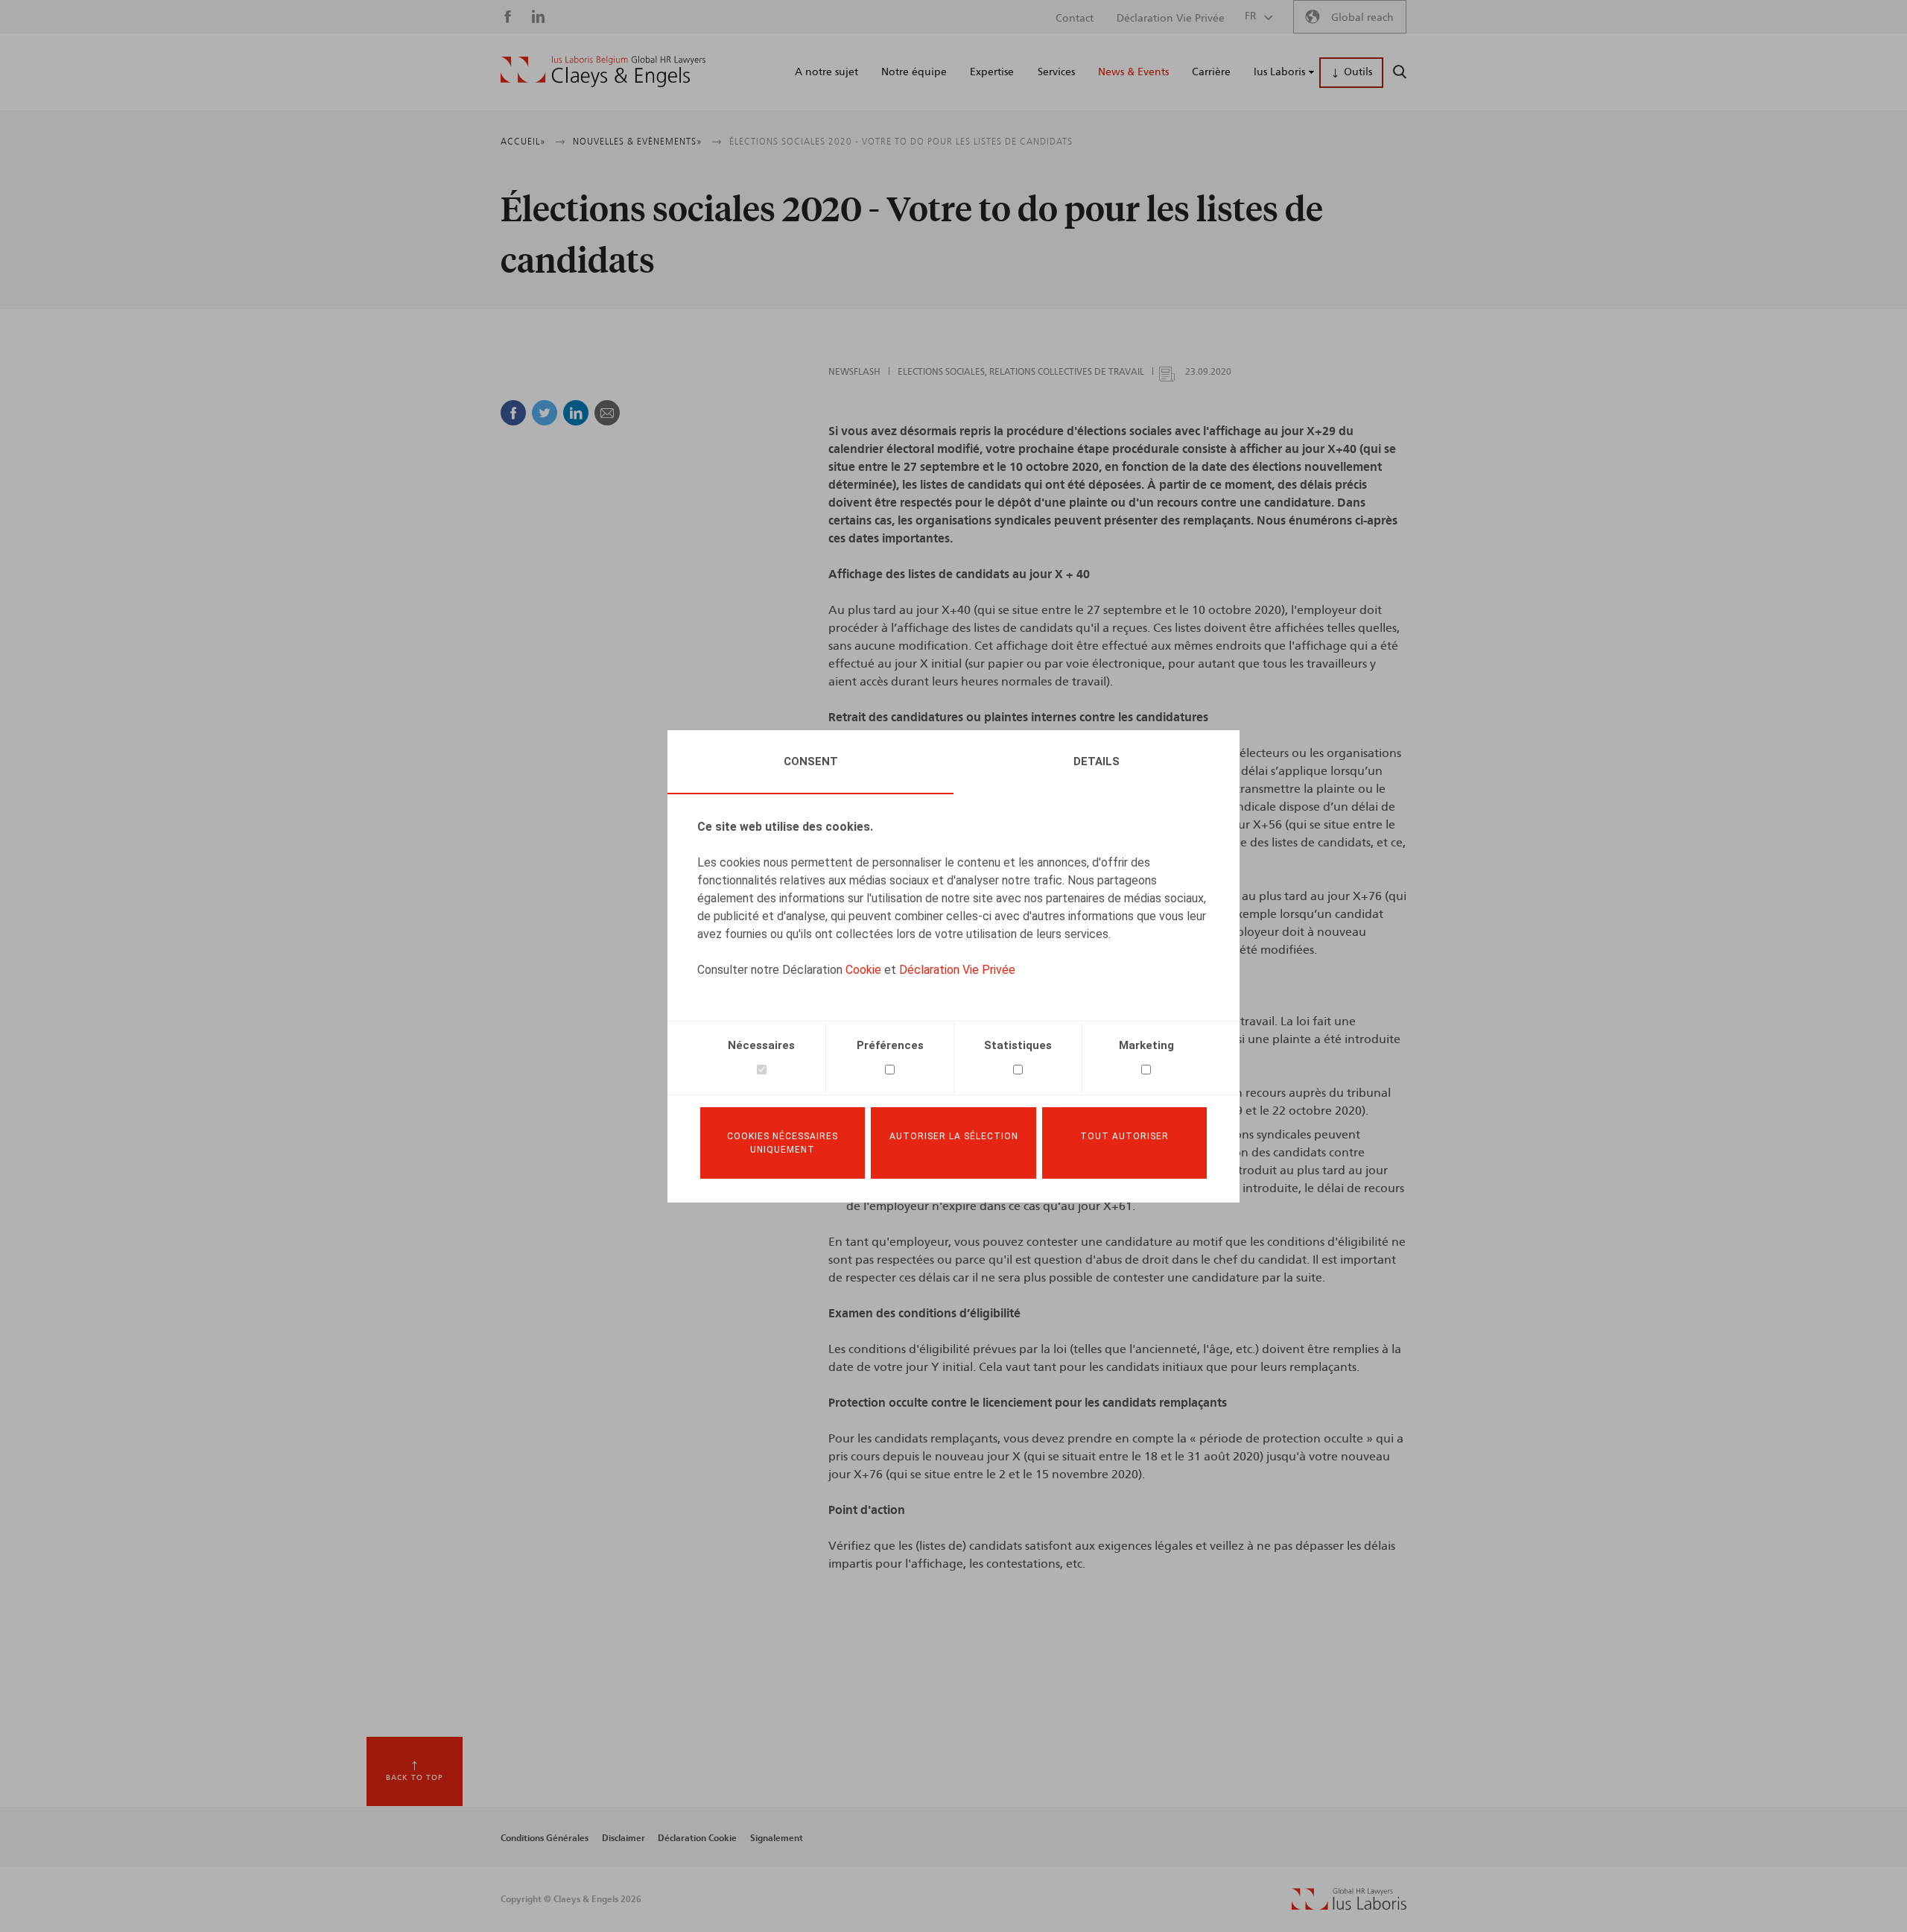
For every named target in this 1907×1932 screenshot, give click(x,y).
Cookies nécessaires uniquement (783, 1143)
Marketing (1146, 1045)
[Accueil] (603, 72)
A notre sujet (826, 72)
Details (1097, 761)
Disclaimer (623, 1838)
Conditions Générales (545, 1838)
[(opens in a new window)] (1349, 1907)
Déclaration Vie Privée (957, 970)
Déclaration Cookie (697, 1838)
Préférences (890, 1045)
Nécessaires (761, 1045)
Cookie (863, 970)
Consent (811, 761)
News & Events (1133, 72)
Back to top (415, 1778)
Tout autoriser (1124, 1136)
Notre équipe (914, 72)
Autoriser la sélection (954, 1136)
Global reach (1362, 18)
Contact (1075, 19)
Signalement (777, 1838)
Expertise (992, 72)
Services (1056, 72)
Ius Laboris (1279, 72)
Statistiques (1018, 1045)
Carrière (1211, 72)
